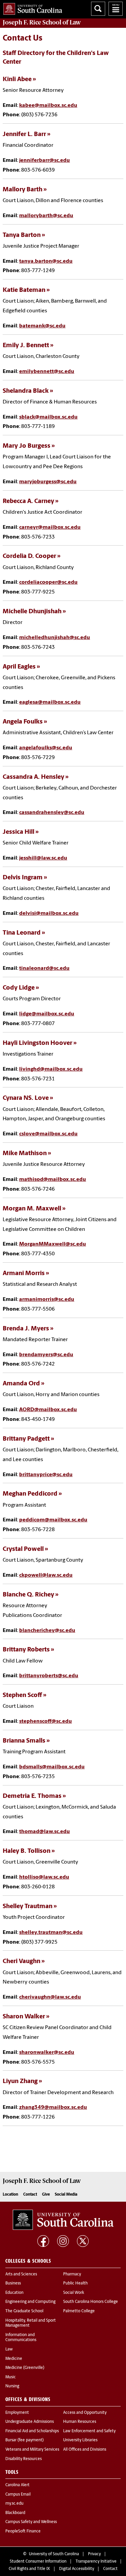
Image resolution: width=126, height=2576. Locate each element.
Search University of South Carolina (98, 9)
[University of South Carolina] (63, 2220)
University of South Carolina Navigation (116, 9)
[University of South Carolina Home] (31, 8)
